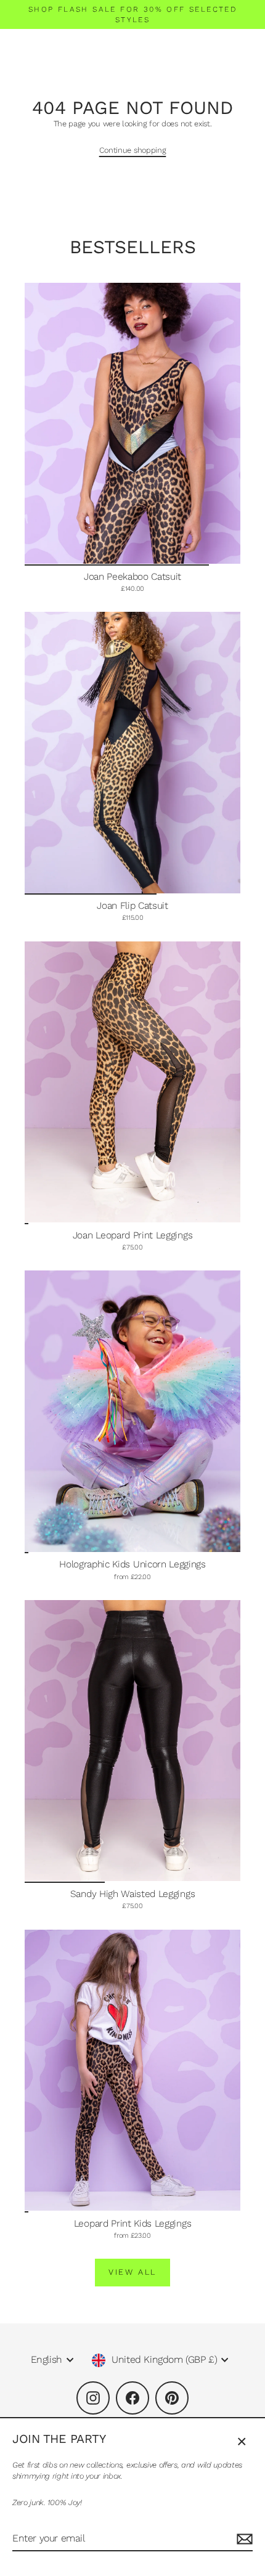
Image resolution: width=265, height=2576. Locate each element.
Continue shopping (133, 150)
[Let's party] (243, 2539)
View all (132, 2272)
